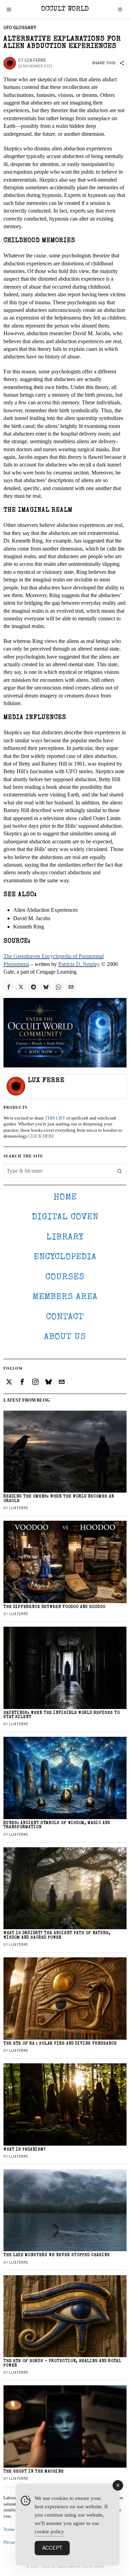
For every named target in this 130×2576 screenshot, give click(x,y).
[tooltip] (8, 987)
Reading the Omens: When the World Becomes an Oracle (59, 1499)
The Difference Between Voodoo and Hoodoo (54, 1607)
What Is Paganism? (25, 2150)
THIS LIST (55, 1118)
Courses (65, 1277)
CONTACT (65, 1317)
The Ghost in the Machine (34, 2472)
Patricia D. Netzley (79, 964)
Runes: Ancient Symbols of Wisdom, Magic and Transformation (57, 1825)
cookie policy (49, 2532)
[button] (120, 1171)
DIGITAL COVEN (65, 1217)
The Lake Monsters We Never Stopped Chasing (57, 2255)
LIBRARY (65, 1237)
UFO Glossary (20, 28)
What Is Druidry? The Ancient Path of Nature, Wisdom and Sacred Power (57, 1935)
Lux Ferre (35, 60)
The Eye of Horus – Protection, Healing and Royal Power (62, 2363)
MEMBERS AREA (65, 1297)
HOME (65, 1198)
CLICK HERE (41, 1136)
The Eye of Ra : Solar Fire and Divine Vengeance (60, 2044)
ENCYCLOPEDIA (65, 1257)
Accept (52, 2548)
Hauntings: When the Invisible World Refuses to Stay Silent (62, 1715)
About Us (65, 1337)
